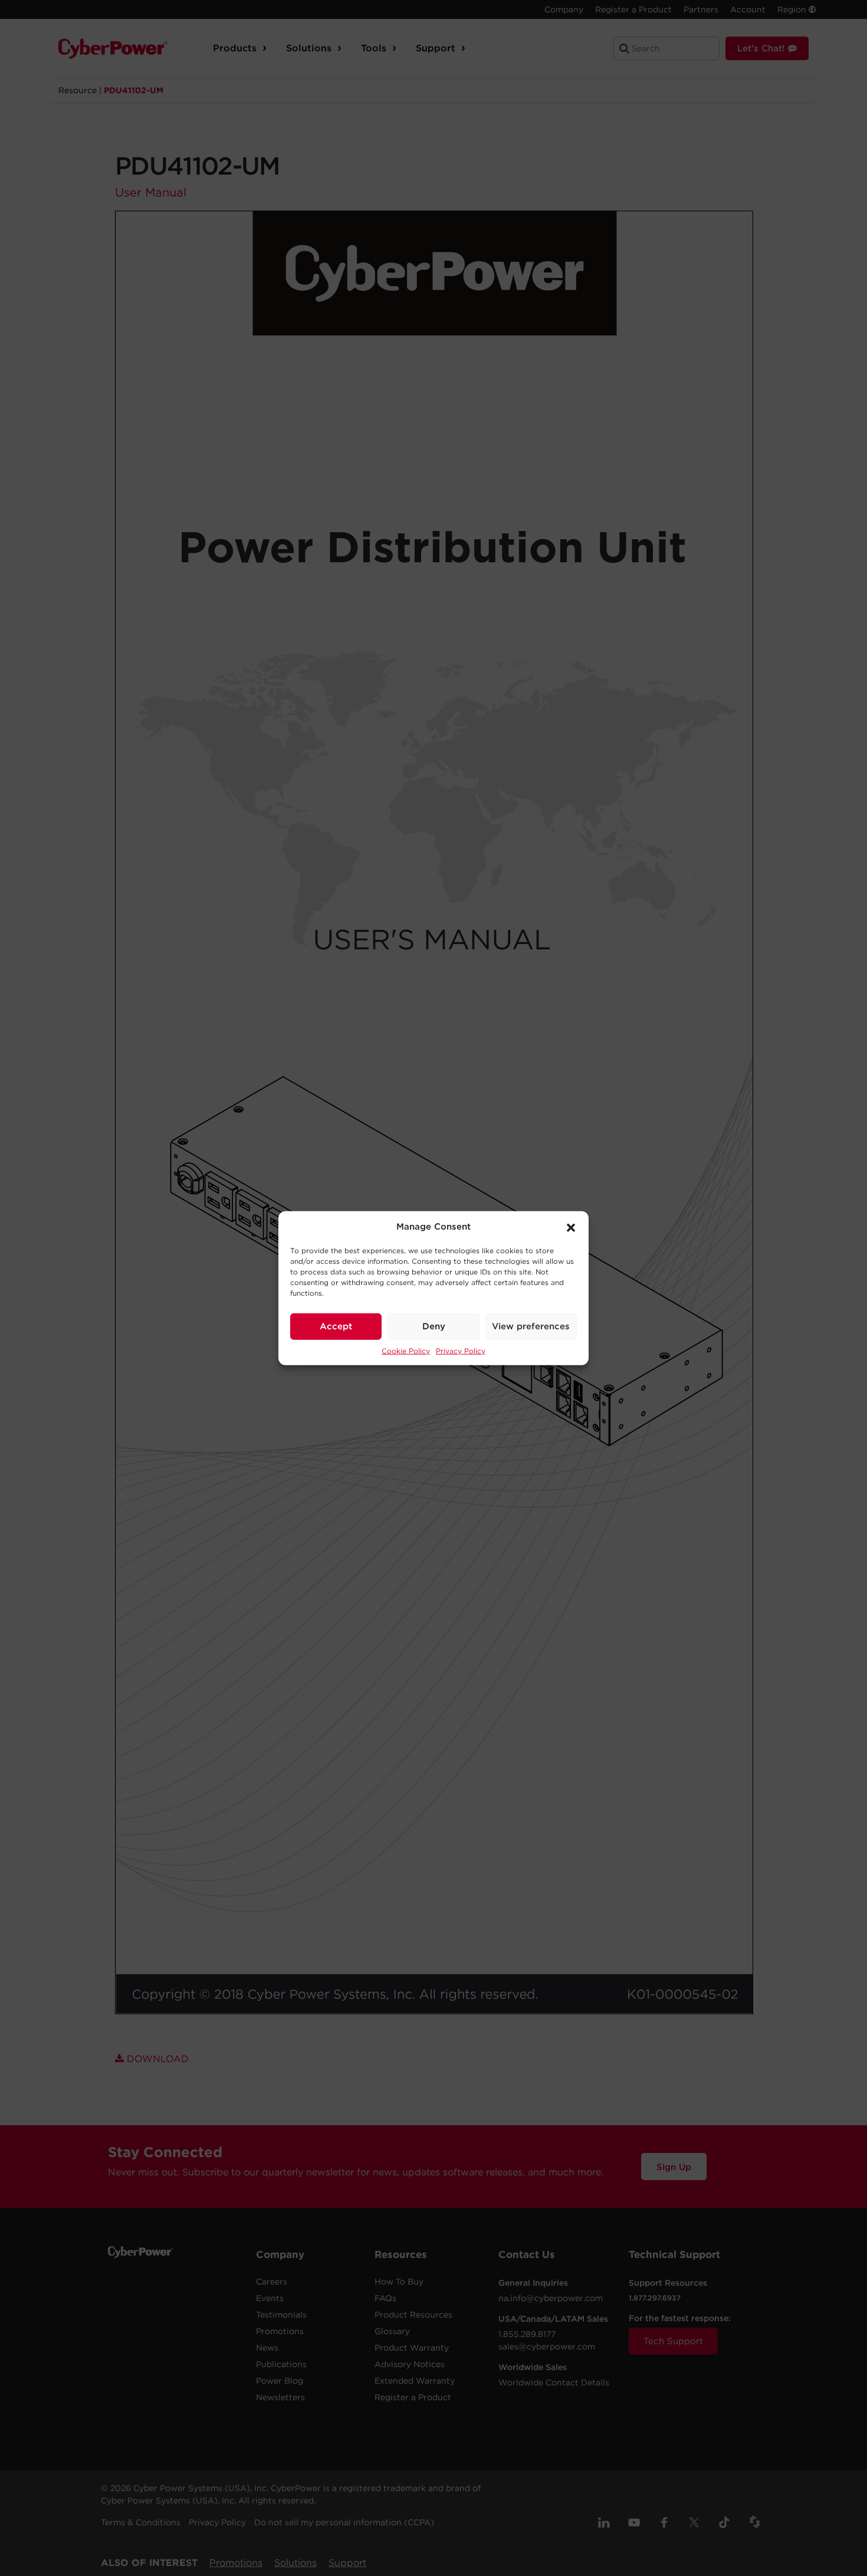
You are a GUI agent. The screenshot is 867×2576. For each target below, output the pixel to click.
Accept (336, 1326)
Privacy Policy (461, 1350)
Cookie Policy (406, 1350)
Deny (434, 1326)
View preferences (531, 1326)
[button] (571, 1227)
